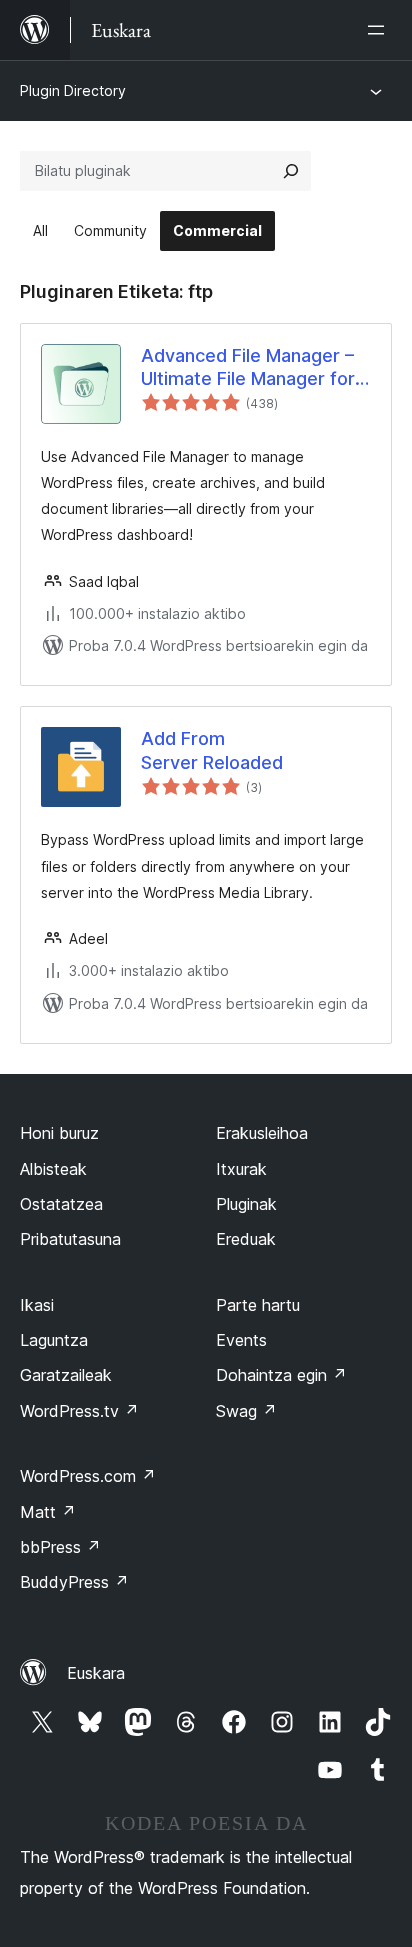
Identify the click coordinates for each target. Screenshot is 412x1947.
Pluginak (246, 1204)
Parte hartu (258, 1305)
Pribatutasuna (70, 1239)
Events (241, 1340)
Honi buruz (59, 1133)
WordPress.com (88, 1476)
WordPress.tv (79, 1411)
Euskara (96, 1673)
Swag (246, 1411)
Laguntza (54, 1340)
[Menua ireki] (380, 30)
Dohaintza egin (281, 1375)
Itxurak (241, 1169)
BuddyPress (74, 1582)
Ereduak (246, 1239)
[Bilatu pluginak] (291, 171)
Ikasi (37, 1305)
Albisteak (53, 1169)
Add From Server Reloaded (212, 750)
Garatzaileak (66, 1375)
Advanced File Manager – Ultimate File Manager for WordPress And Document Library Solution (254, 368)
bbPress (60, 1547)
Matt (48, 1512)
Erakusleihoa (262, 1133)
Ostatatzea (61, 1204)
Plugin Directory (73, 90)
